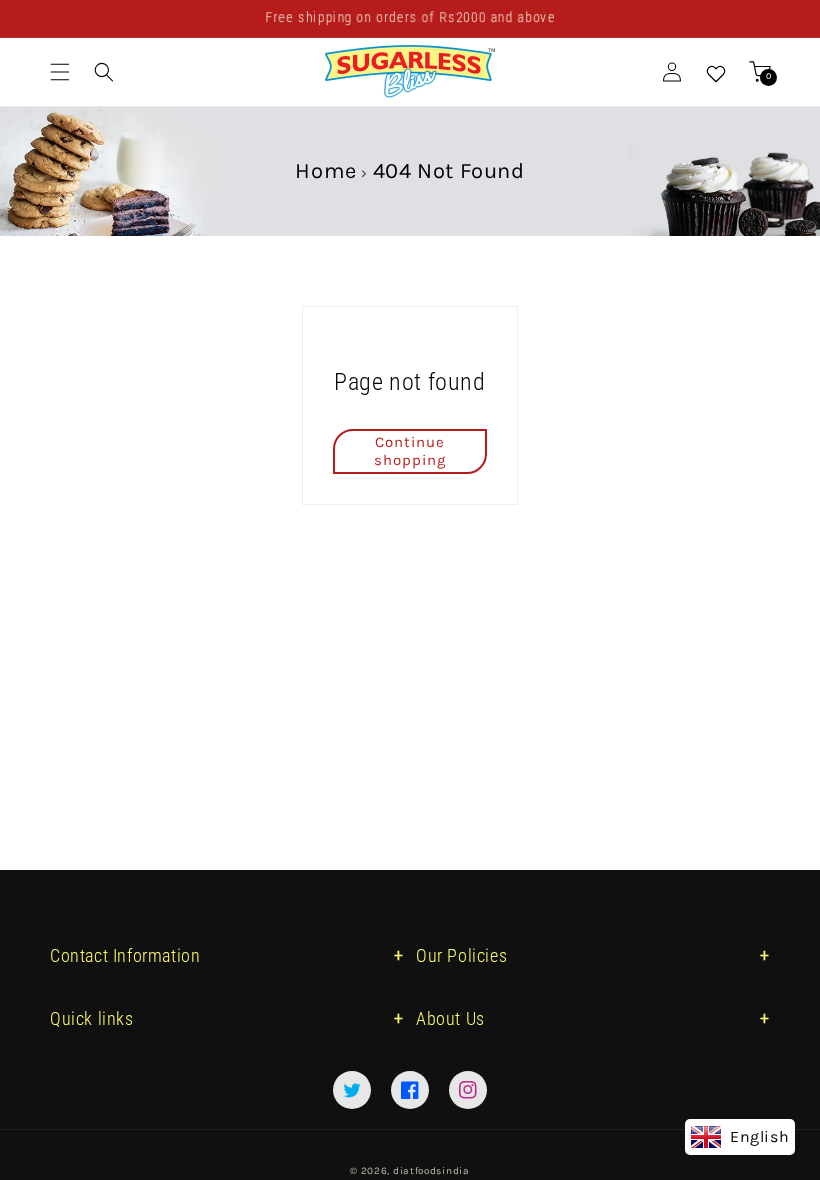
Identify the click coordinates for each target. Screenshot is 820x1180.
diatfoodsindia (431, 1171)
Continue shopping (410, 451)
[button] (60, 72)
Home (325, 171)
